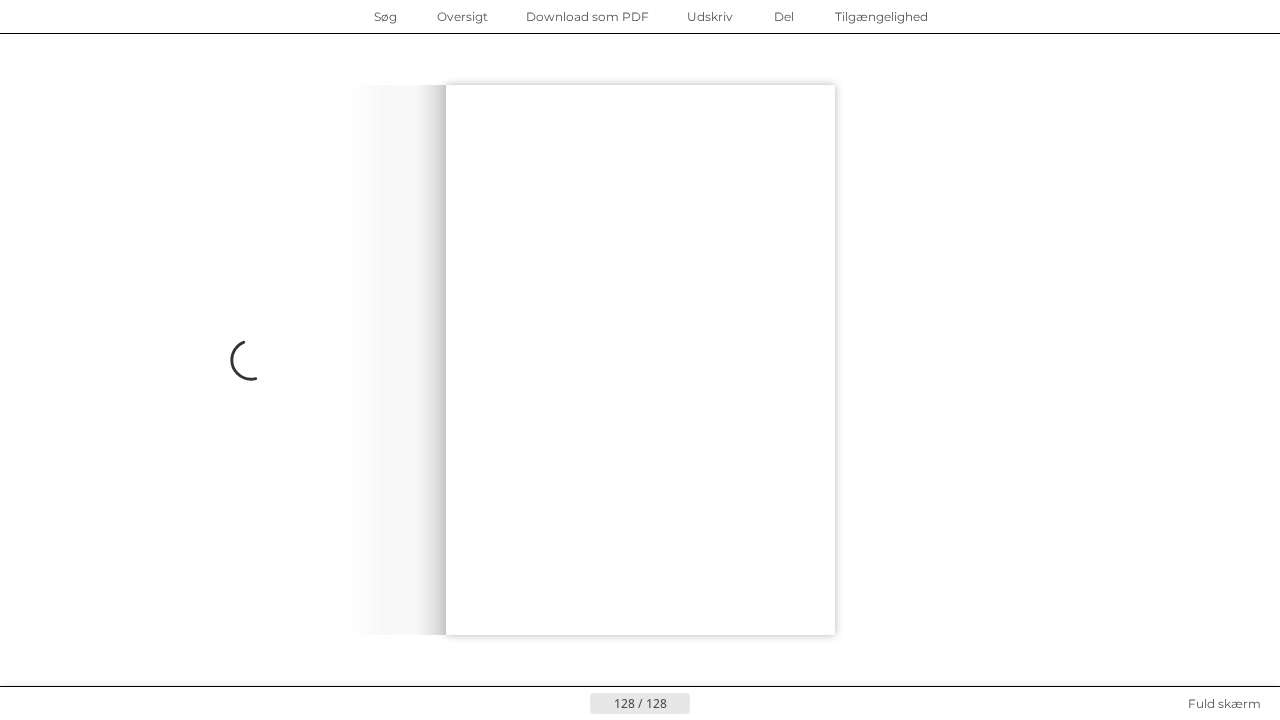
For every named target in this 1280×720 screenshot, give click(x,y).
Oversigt (462, 16)
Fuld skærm (1224, 703)
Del (784, 16)
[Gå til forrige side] (574, 704)
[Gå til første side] (542, 704)
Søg (385, 16)
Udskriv (710, 16)
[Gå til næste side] (223, 360)
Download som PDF (587, 16)
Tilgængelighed (881, 16)
